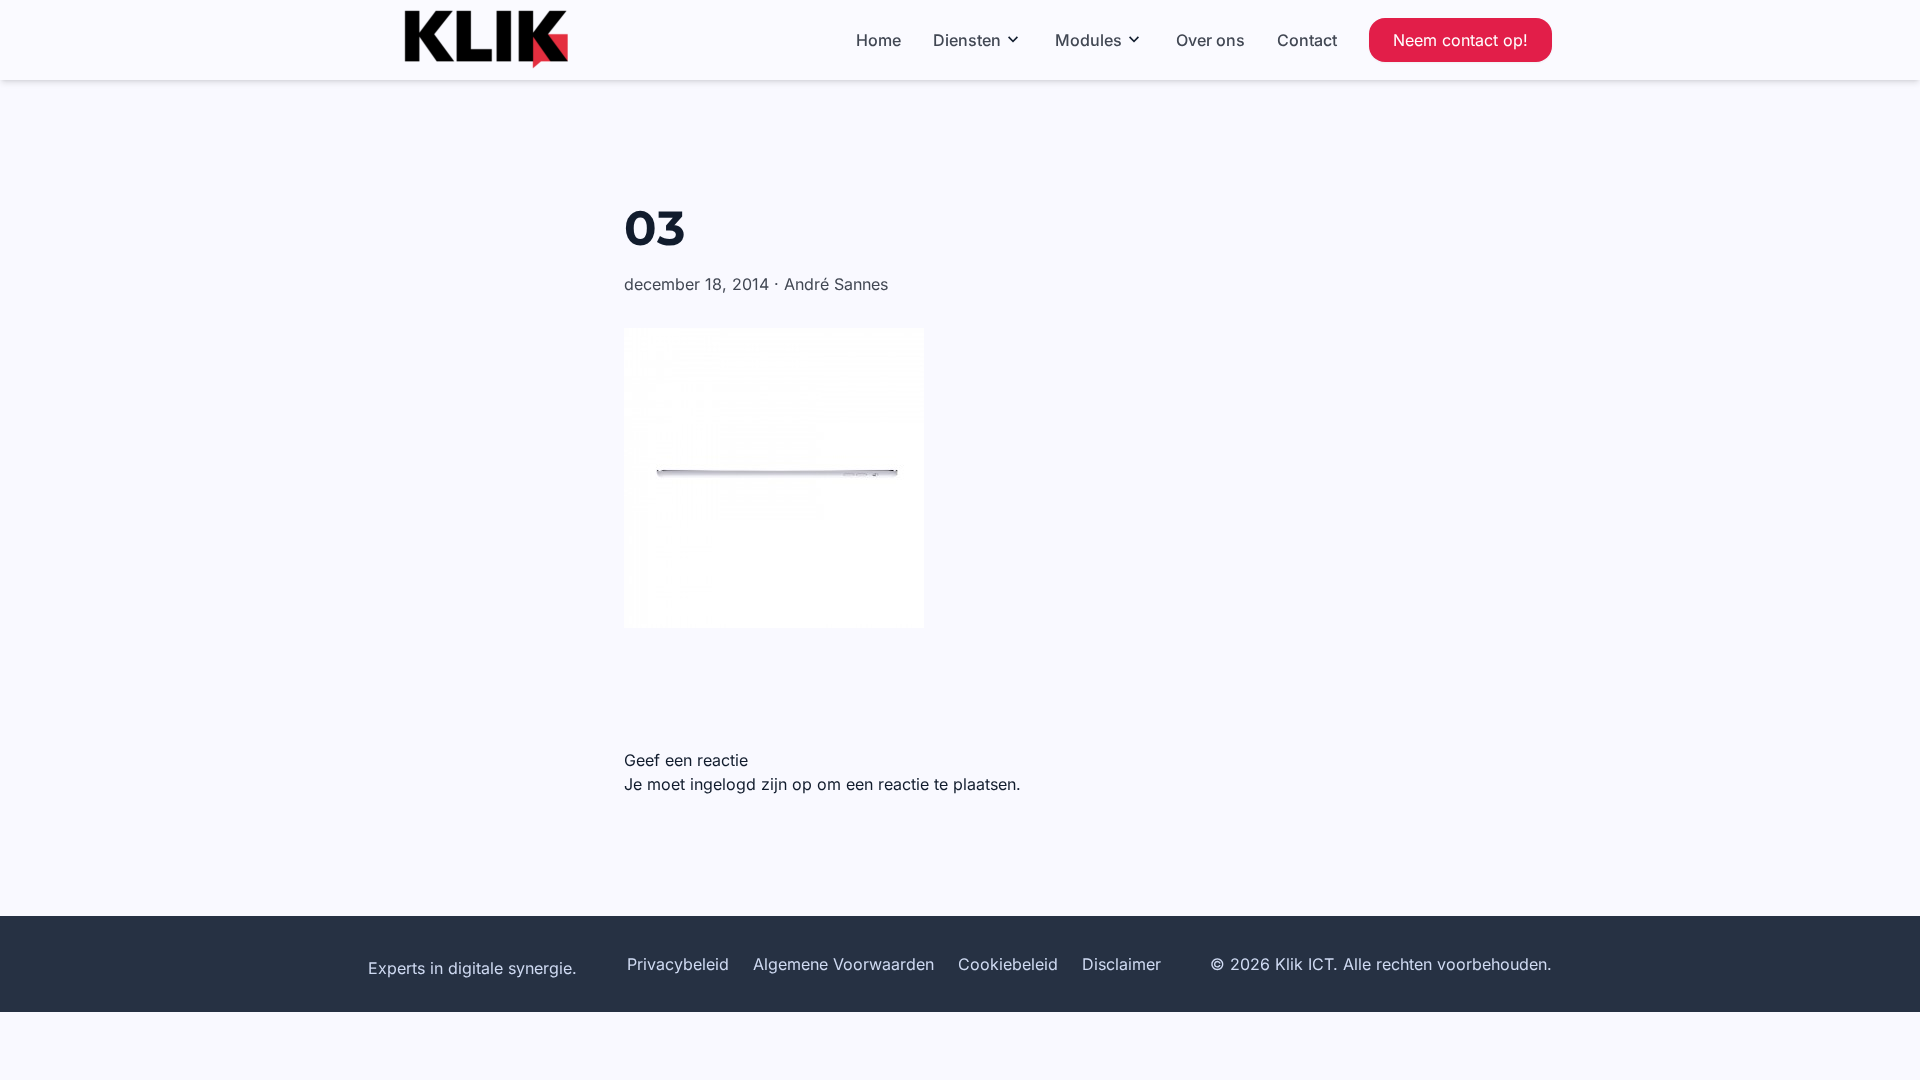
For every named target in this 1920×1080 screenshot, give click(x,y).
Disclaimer (1121, 964)
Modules (1088, 40)
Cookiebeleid (1008, 964)
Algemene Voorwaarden (843, 964)
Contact (1307, 40)
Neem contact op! (1460, 40)
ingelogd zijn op (751, 784)
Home (878, 40)
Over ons (1210, 40)
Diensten (967, 40)
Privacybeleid (678, 964)
